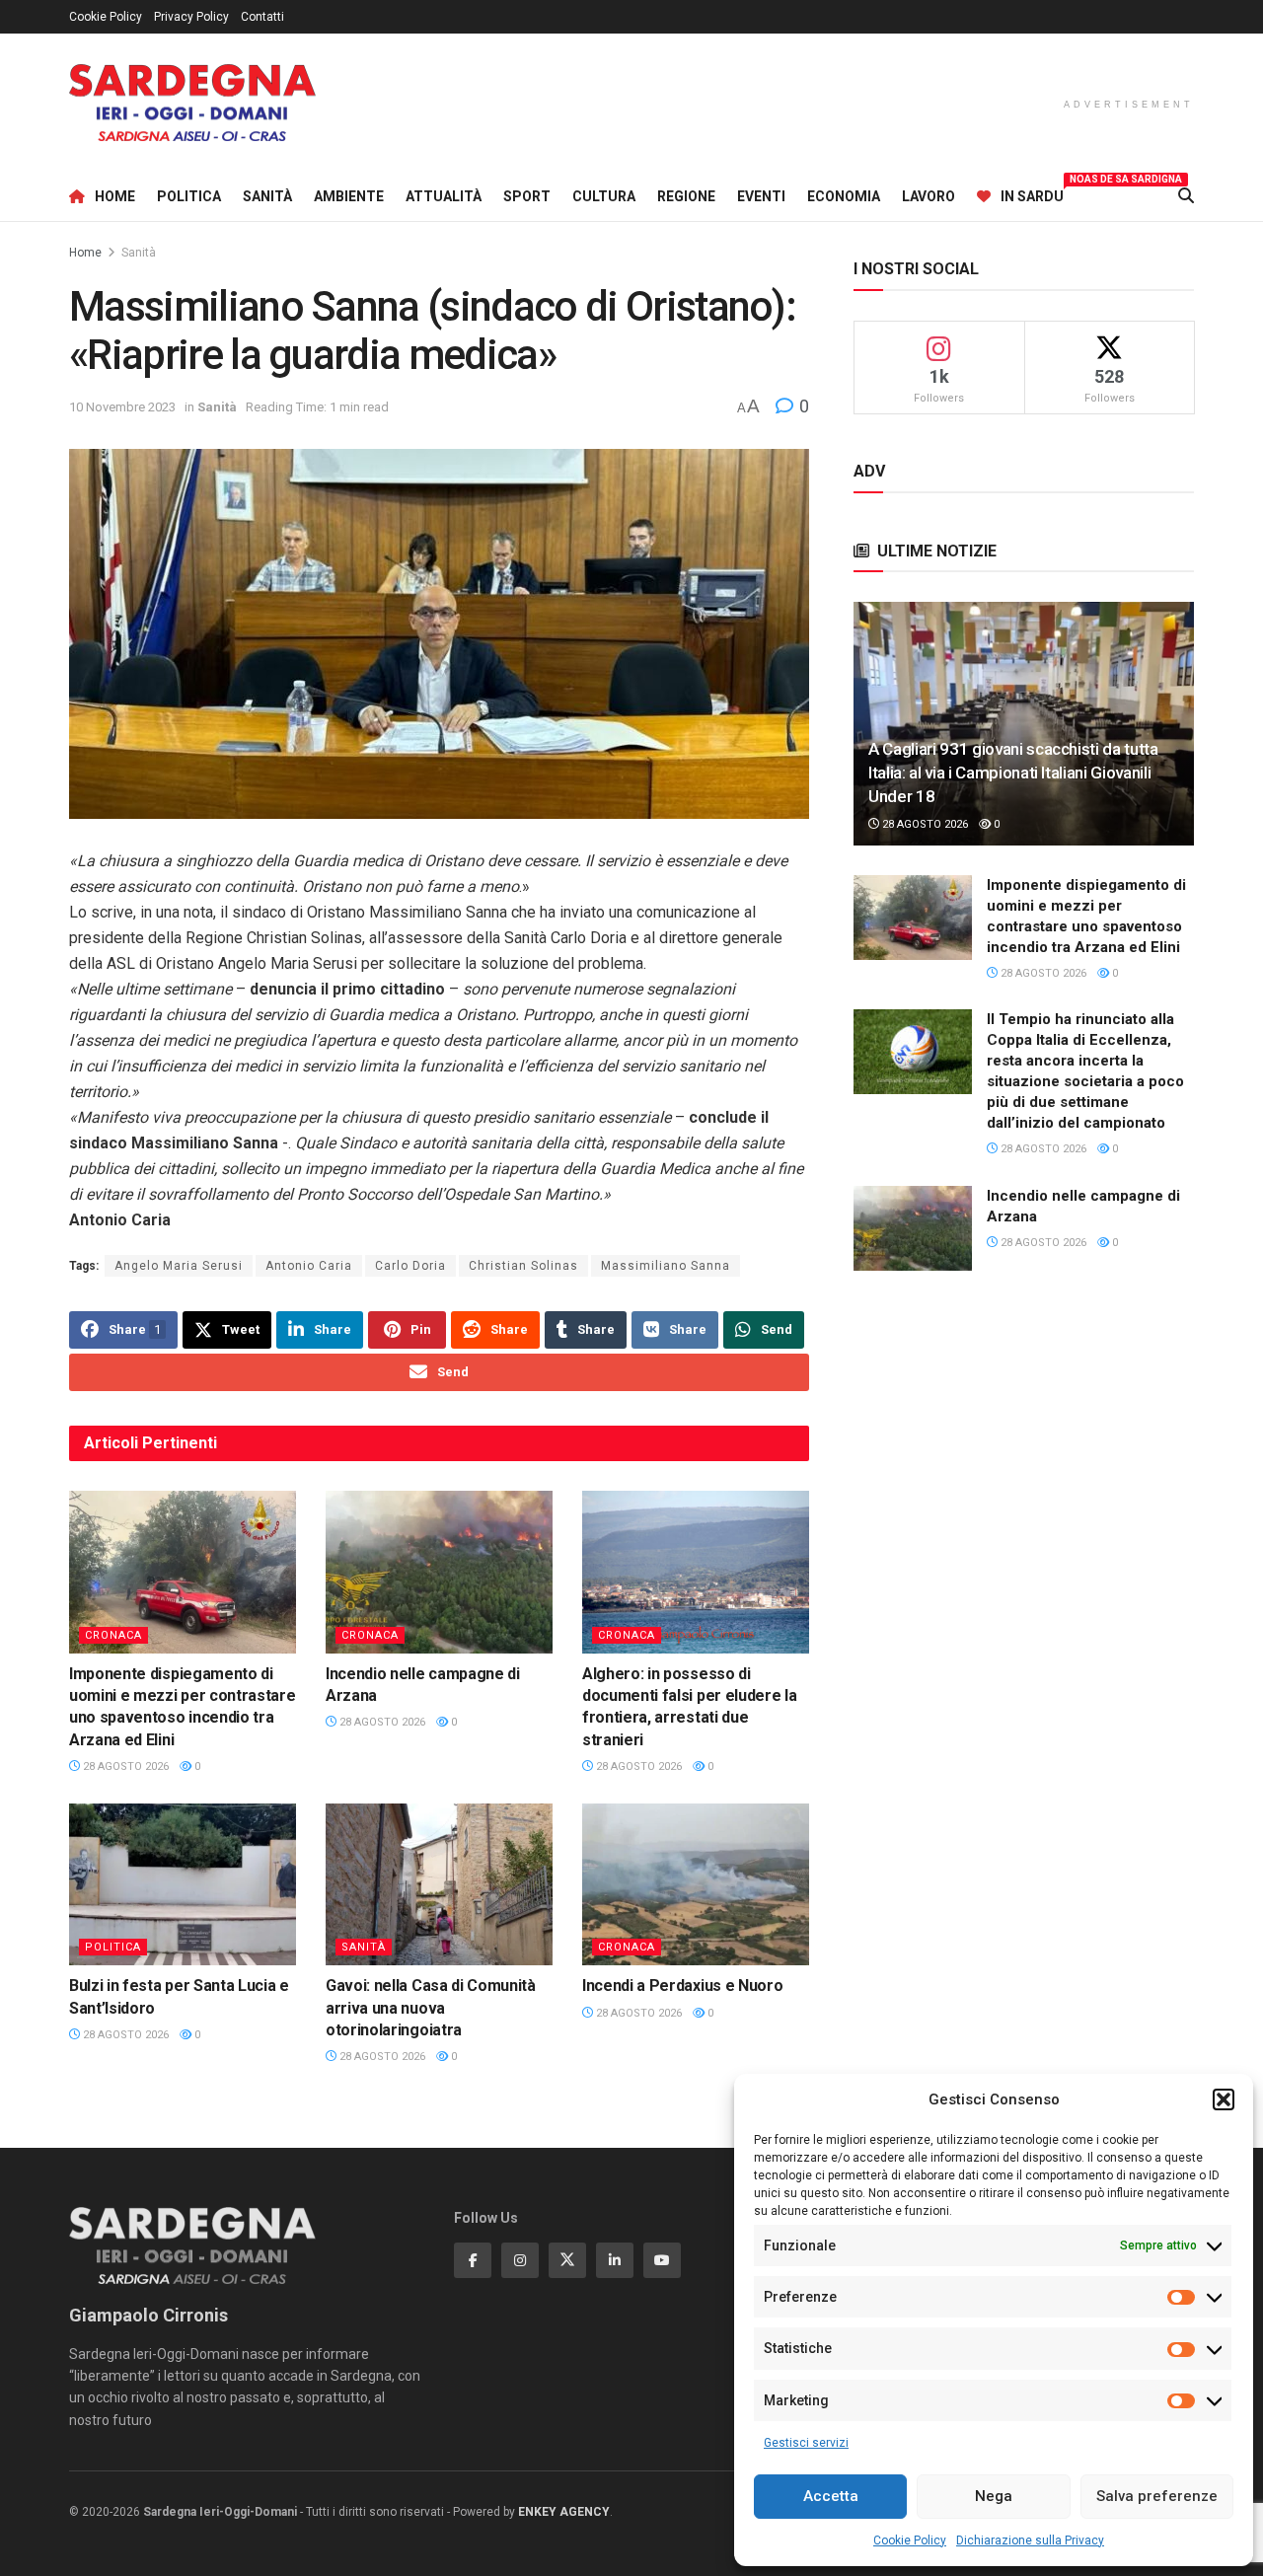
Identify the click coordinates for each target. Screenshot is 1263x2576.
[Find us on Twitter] (567, 2260)
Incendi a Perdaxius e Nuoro (682, 1986)
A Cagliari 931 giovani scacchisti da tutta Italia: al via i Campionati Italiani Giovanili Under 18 (1013, 773)
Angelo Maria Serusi (179, 1266)
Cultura (604, 196)
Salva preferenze (1157, 2496)
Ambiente (349, 196)
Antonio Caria (309, 1266)
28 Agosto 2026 (124, 1766)
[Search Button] (1186, 196)
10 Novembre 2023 (122, 407)
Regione (686, 196)
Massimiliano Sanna (666, 1266)
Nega (994, 2496)
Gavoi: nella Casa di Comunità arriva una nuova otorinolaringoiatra (431, 2008)
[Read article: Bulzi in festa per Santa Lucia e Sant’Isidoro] (183, 1884)
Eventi (761, 196)
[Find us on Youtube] (662, 2260)
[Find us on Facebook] (473, 2260)
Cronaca (113, 1635)
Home (115, 196)
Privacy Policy (191, 17)
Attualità (444, 196)
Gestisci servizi (806, 2443)
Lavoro (929, 196)
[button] (1224, 2099)
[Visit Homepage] (192, 103)
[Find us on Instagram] (520, 2260)
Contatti (262, 17)
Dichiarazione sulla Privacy (1030, 2540)
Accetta (831, 2496)
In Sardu (1032, 193)
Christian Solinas (523, 1266)
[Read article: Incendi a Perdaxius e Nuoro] (696, 1884)
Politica (189, 196)
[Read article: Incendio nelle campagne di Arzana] (439, 1572)
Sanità (267, 196)
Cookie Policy (910, 2540)
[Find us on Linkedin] (615, 2260)
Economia (844, 196)
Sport (527, 196)
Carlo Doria (410, 1266)
